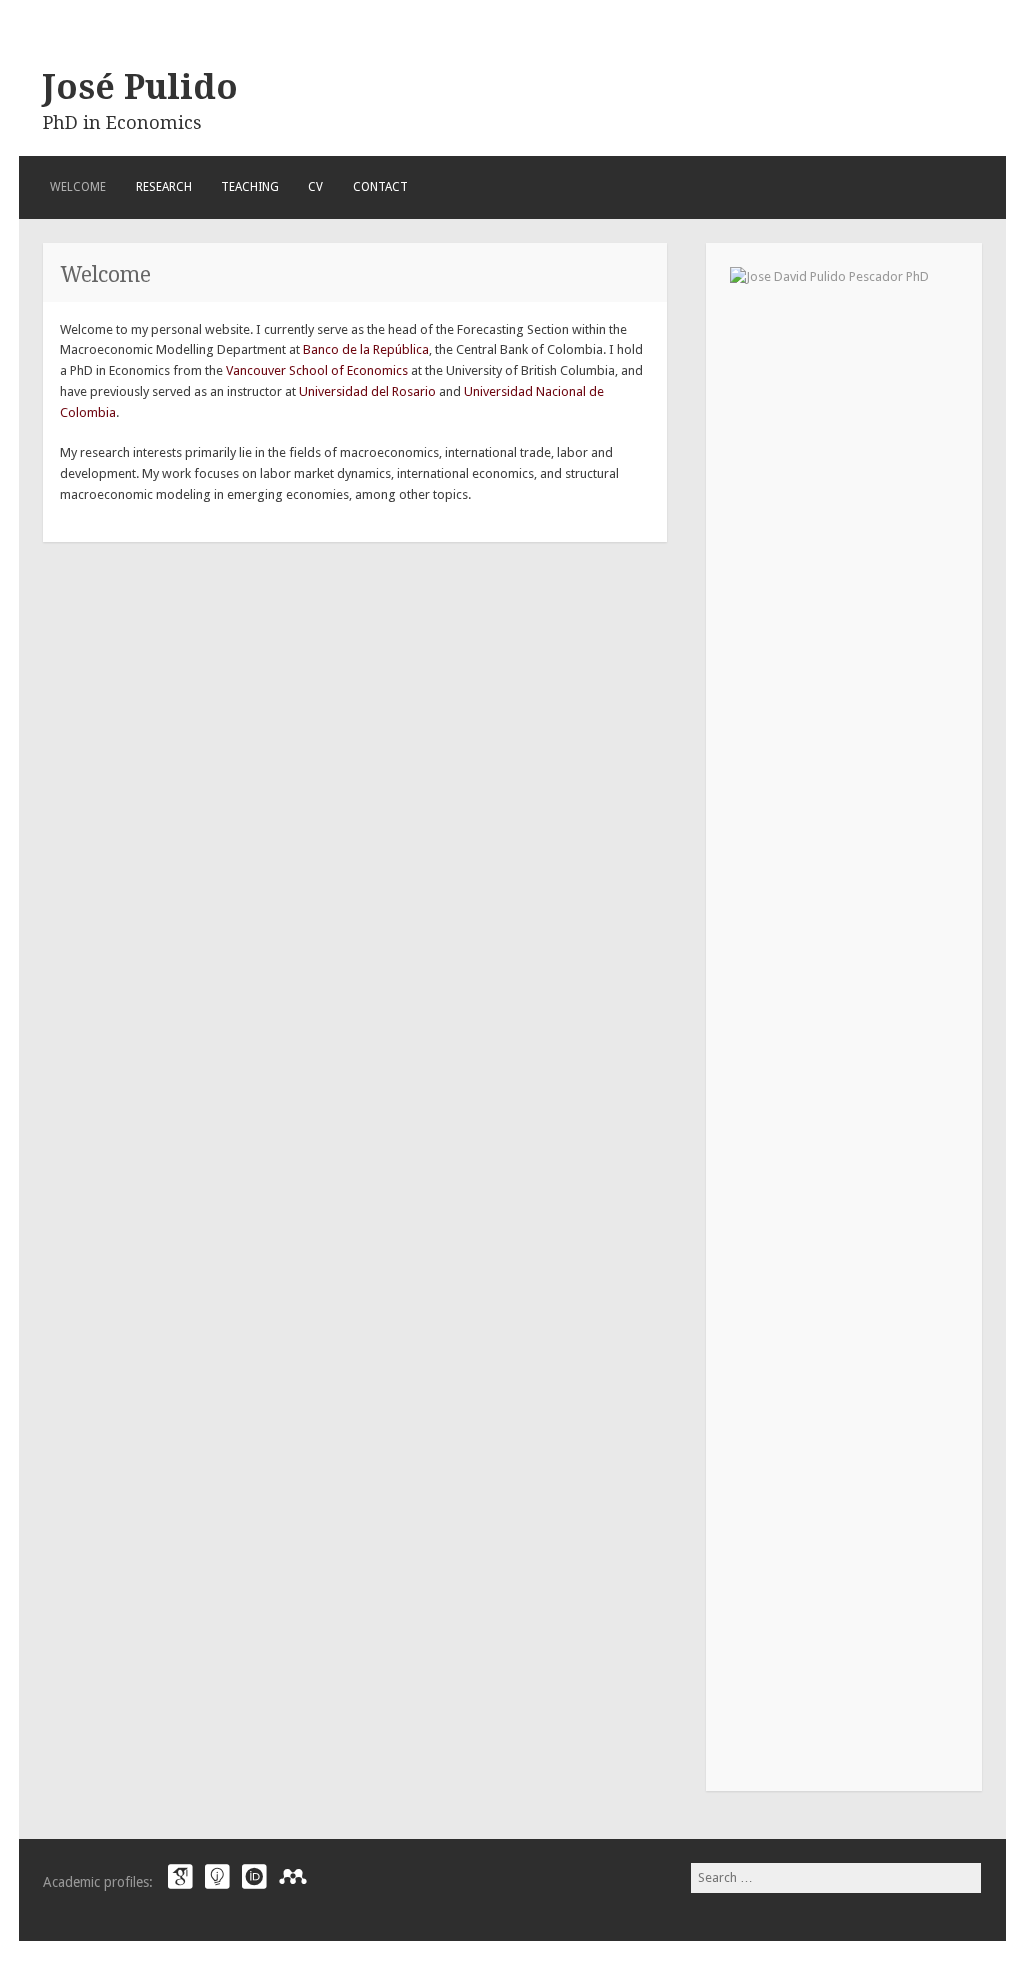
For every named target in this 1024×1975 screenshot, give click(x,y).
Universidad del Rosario (367, 391)
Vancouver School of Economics (317, 370)
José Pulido (140, 87)
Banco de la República (366, 349)
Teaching (250, 187)
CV (315, 187)
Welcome (78, 187)
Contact (380, 187)
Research (164, 187)
